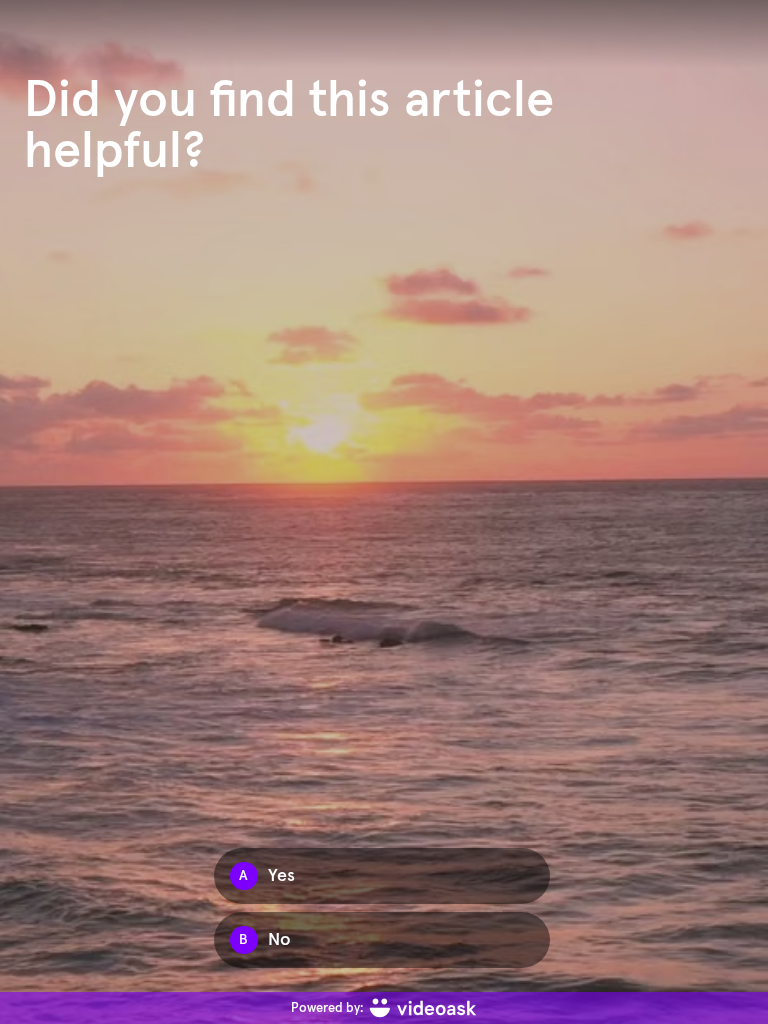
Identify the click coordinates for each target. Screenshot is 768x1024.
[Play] (384, 512)
